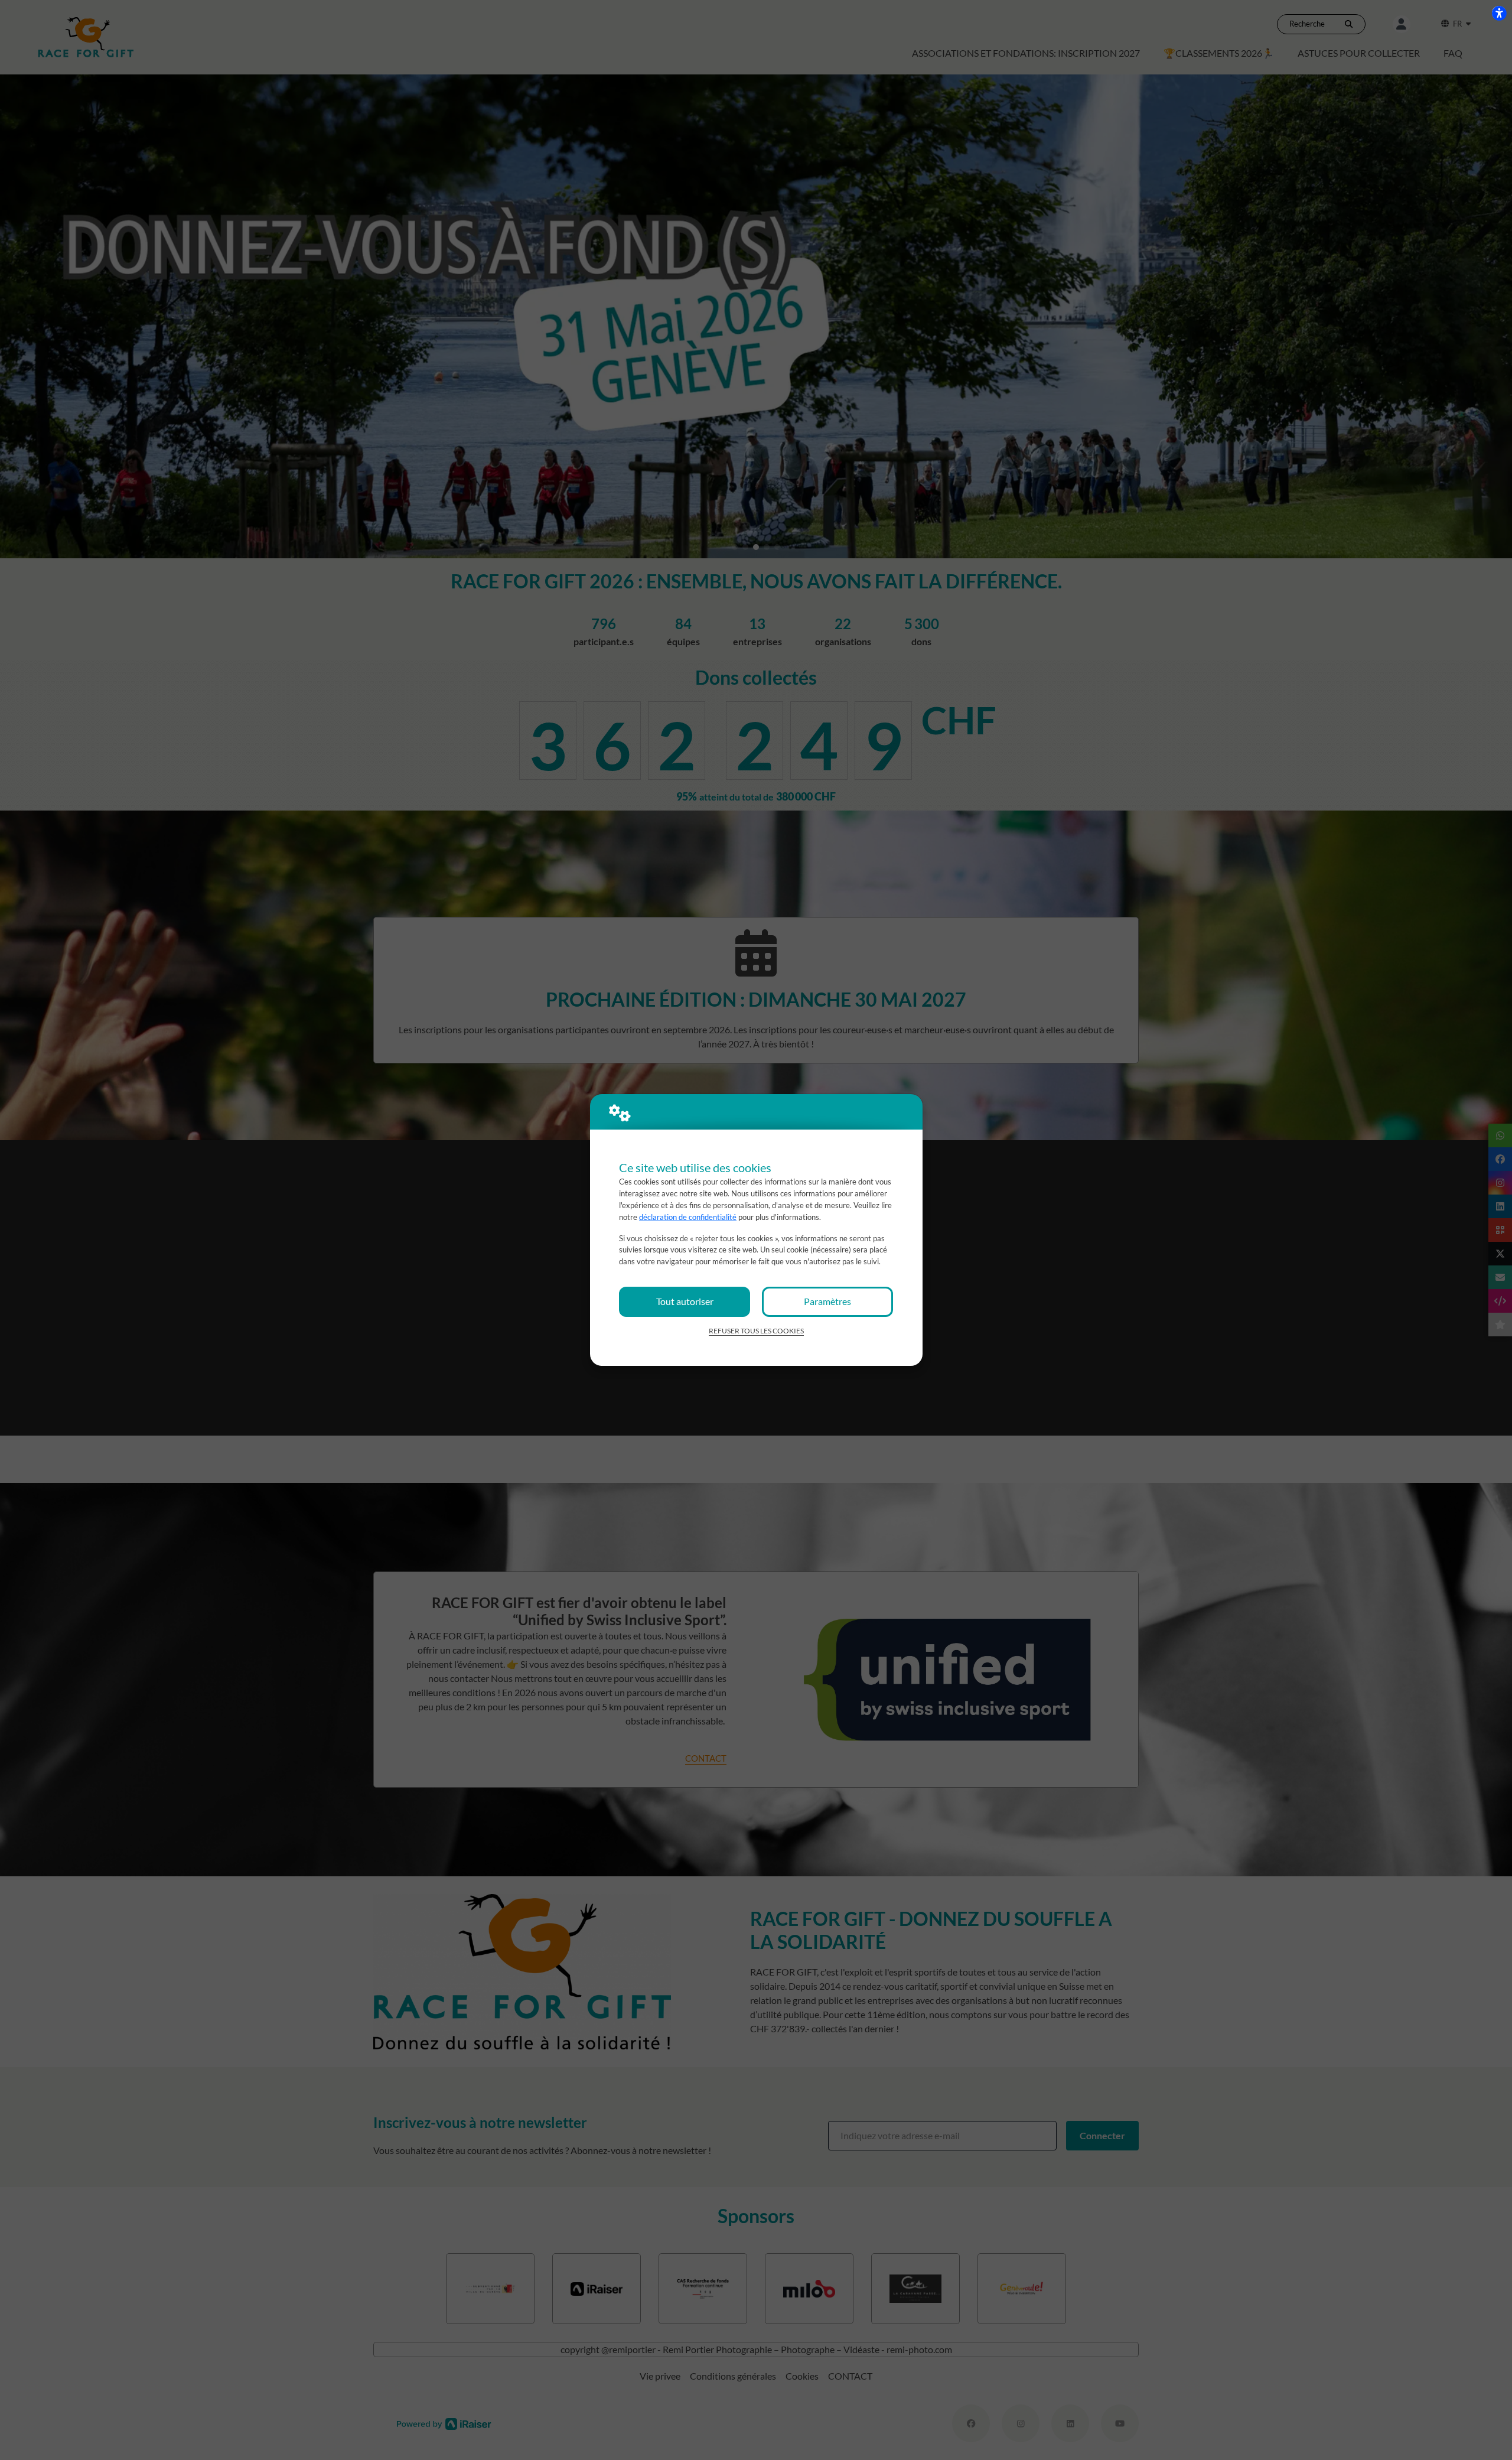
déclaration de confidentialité (688, 1217)
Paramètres (827, 1301)
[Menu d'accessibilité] (1499, 13)
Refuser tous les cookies (756, 1331)
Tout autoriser (685, 1301)
